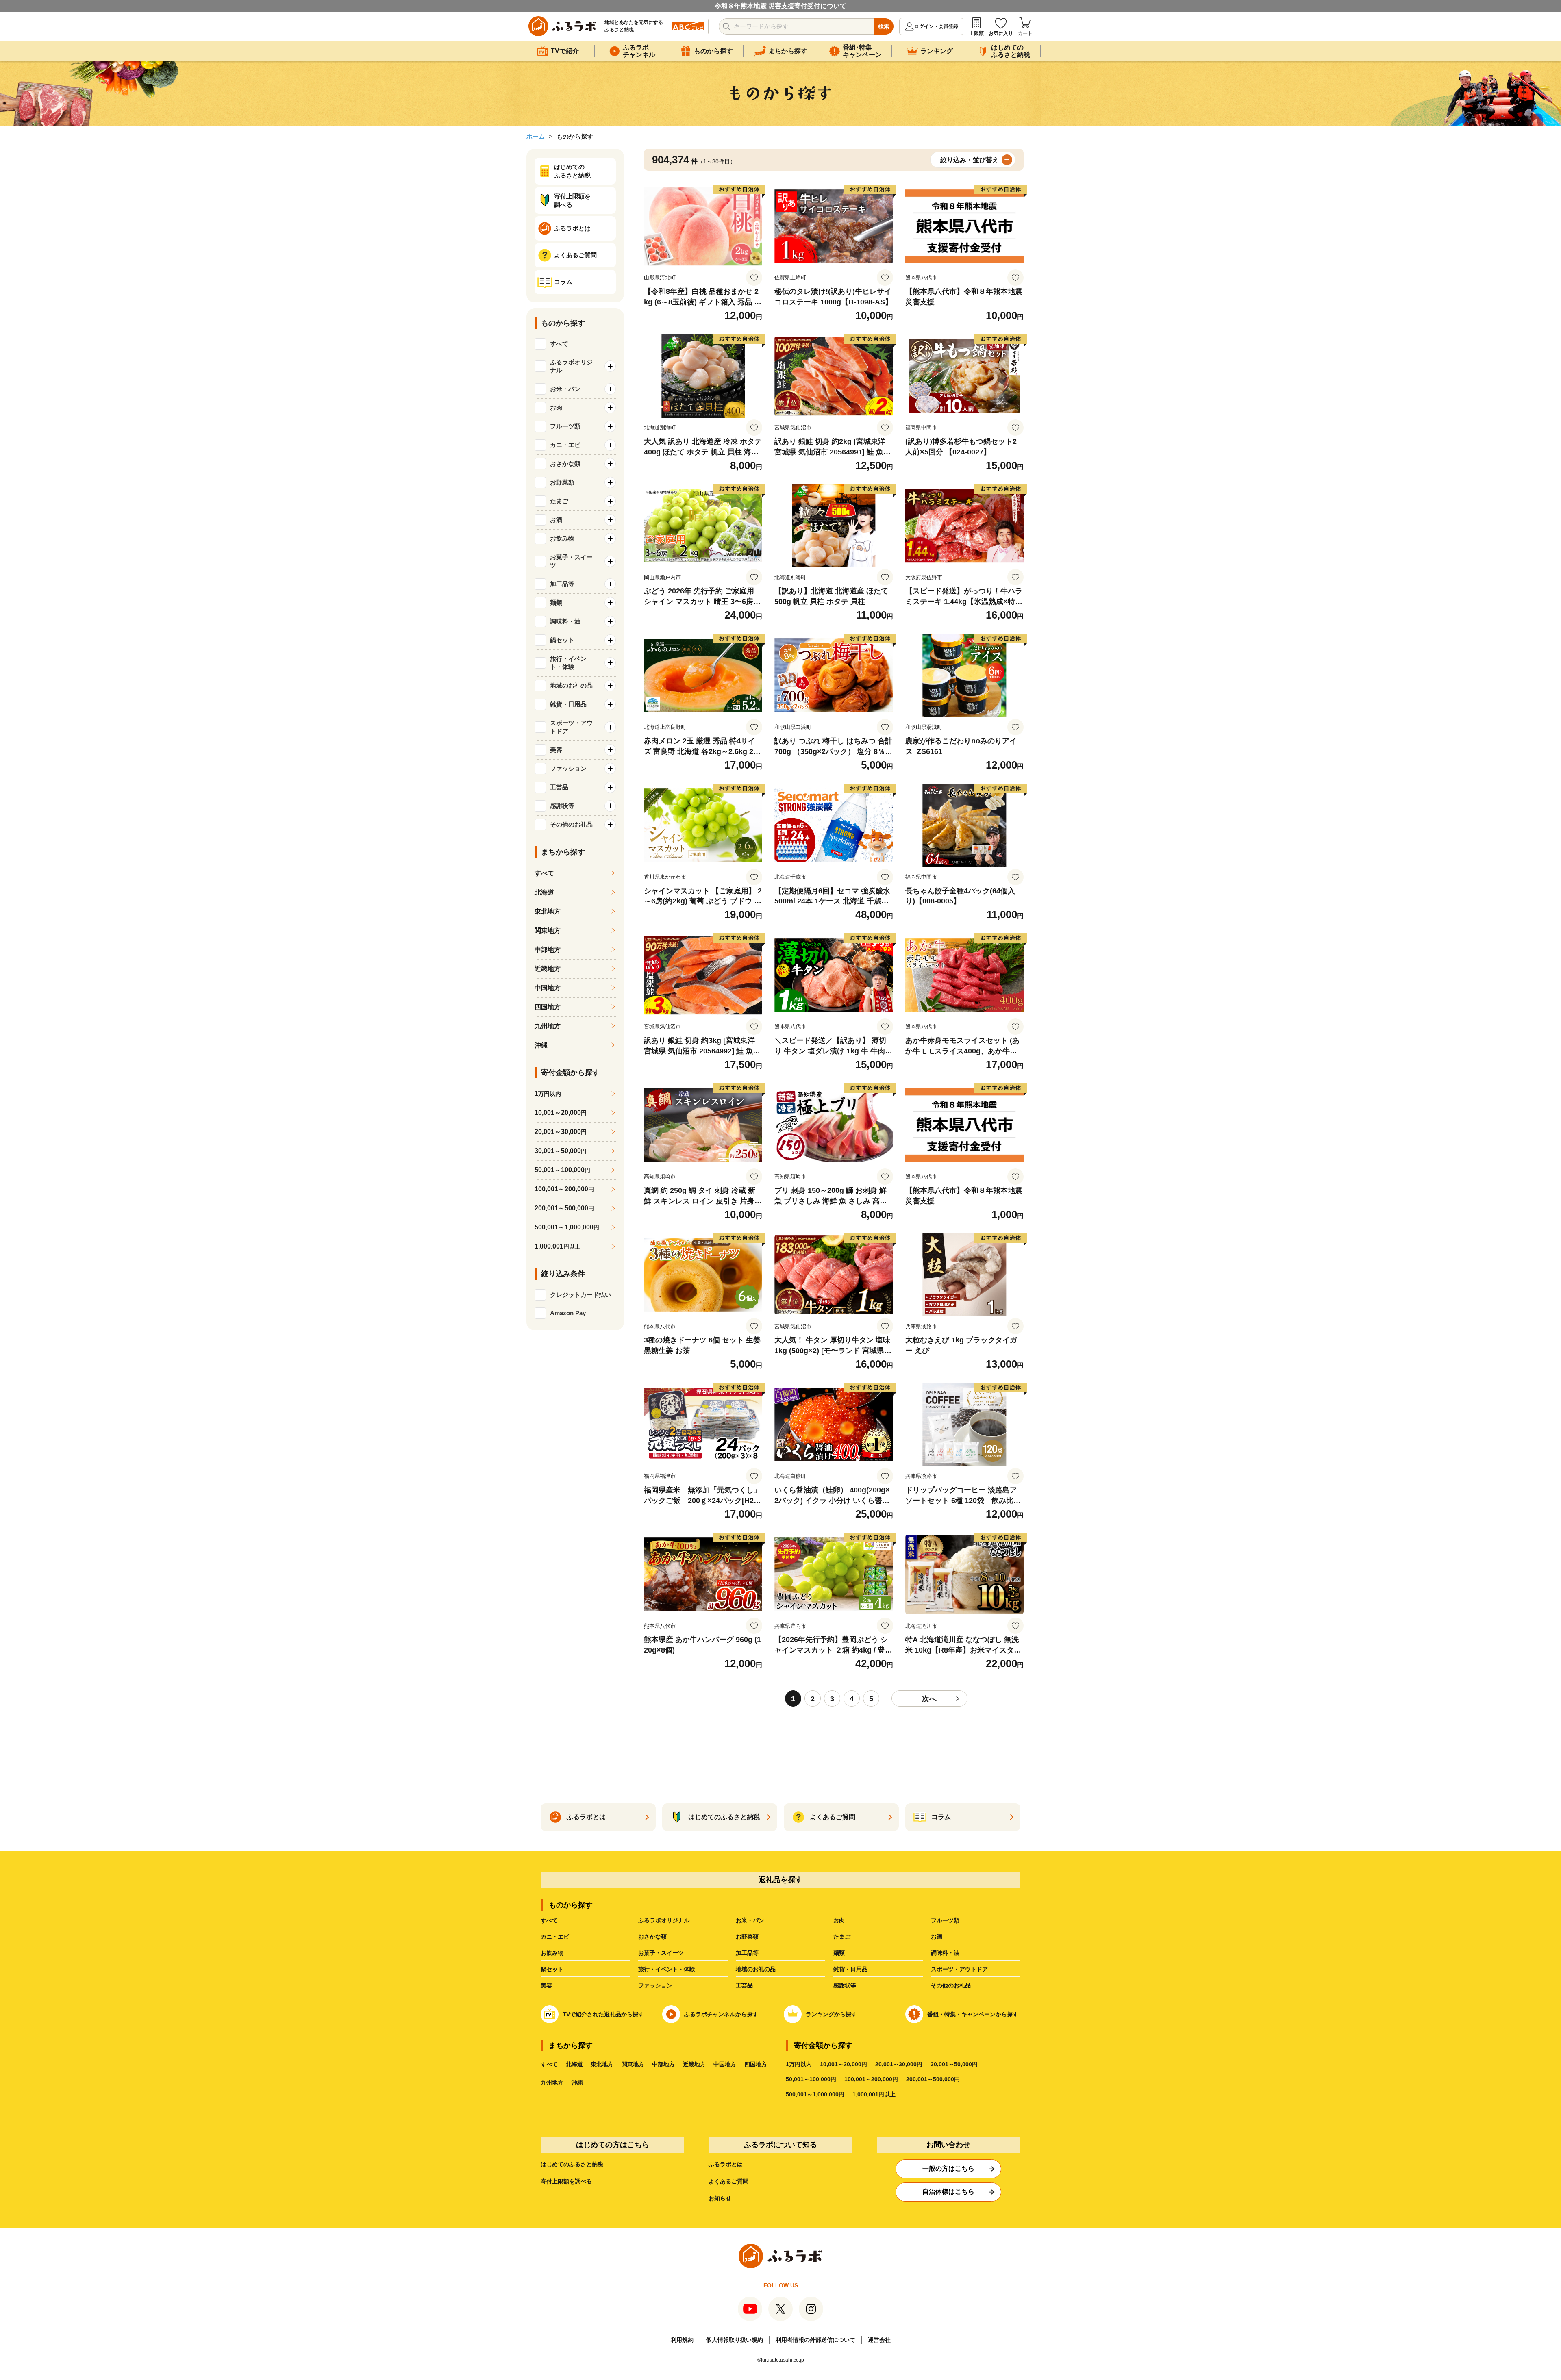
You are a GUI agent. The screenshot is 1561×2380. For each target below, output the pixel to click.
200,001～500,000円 (933, 2079)
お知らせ (720, 2198)
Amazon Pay (568, 1313)
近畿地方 (548, 969)
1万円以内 (799, 2064)
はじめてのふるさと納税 (572, 2164)
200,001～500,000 (564, 1208)
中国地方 (548, 988)
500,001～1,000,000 (567, 1227)
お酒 (937, 1937)
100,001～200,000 (564, 1189)
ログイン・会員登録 (936, 26)
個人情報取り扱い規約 (735, 2340)
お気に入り (1001, 33)
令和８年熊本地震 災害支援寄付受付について (780, 6)
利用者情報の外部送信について (815, 2340)
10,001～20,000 (561, 1113)
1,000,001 (558, 1246)
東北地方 (548, 911)
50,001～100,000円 (811, 2079)
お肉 (839, 1920)
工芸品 (744, 1985)
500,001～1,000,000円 (815, 2094)
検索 (884, 26)
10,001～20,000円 (844, 2064)
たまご (842, 1937)
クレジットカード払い (580, 1295)
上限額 (976, 33)
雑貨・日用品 (850, 1969)
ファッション (655, 1985)
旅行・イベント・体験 (667, 1969)
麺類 (839, 1953)
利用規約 (682, 2340)
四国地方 (548, 1007)
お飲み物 (552, 1953)
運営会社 (879, 2340)
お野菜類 (747, 1937)
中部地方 (548, 950)
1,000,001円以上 (874, 2094)
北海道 (544, 892)
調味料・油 (945, 1953)
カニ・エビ (555, 1937)
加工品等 (747, 1953)
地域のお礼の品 (756, 1969)
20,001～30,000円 (899, 2064)
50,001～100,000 (562, 1170)
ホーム (536, 136)
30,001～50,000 (561, 1151)
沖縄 (541, 1045)
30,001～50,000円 (954, 2064)
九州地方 (548, 1026)
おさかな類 (652, 1937)
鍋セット (552, 1969)
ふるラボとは (726, 2164)
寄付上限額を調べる (566, 2181)
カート (1025, 33)
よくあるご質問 (728, 2181)
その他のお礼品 (951, 1985)
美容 (546, 1985)
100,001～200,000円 (871, 2079)
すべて (559, 344)
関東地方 (548, 931)
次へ (929, 1699)
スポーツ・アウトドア (959, 1969)
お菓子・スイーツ (661, 1953)
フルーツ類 (945, 1920)
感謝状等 (845, 1985)
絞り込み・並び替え (970, 160)
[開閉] (610, 366)
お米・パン (750, 1920)
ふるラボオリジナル (664, 1920)
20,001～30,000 (561, 1132)
